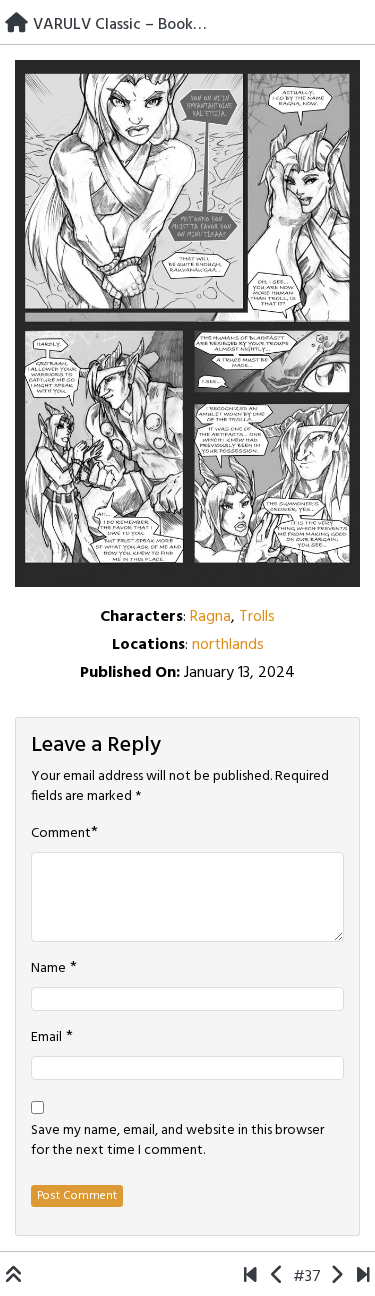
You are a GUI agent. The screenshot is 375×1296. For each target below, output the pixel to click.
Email (46, 1038)
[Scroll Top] (14, 1277)
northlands (228, 645)
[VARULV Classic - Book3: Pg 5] (336, 1277)
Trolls (257, 617)
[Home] (16, 25)
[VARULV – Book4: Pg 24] (363, 1277)
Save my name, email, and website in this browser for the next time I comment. (177, 1141)
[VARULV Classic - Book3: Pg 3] (277, 1277)
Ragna (210, 617)
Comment (61, 834)
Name (48, 969)
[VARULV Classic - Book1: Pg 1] (250, 1277)
